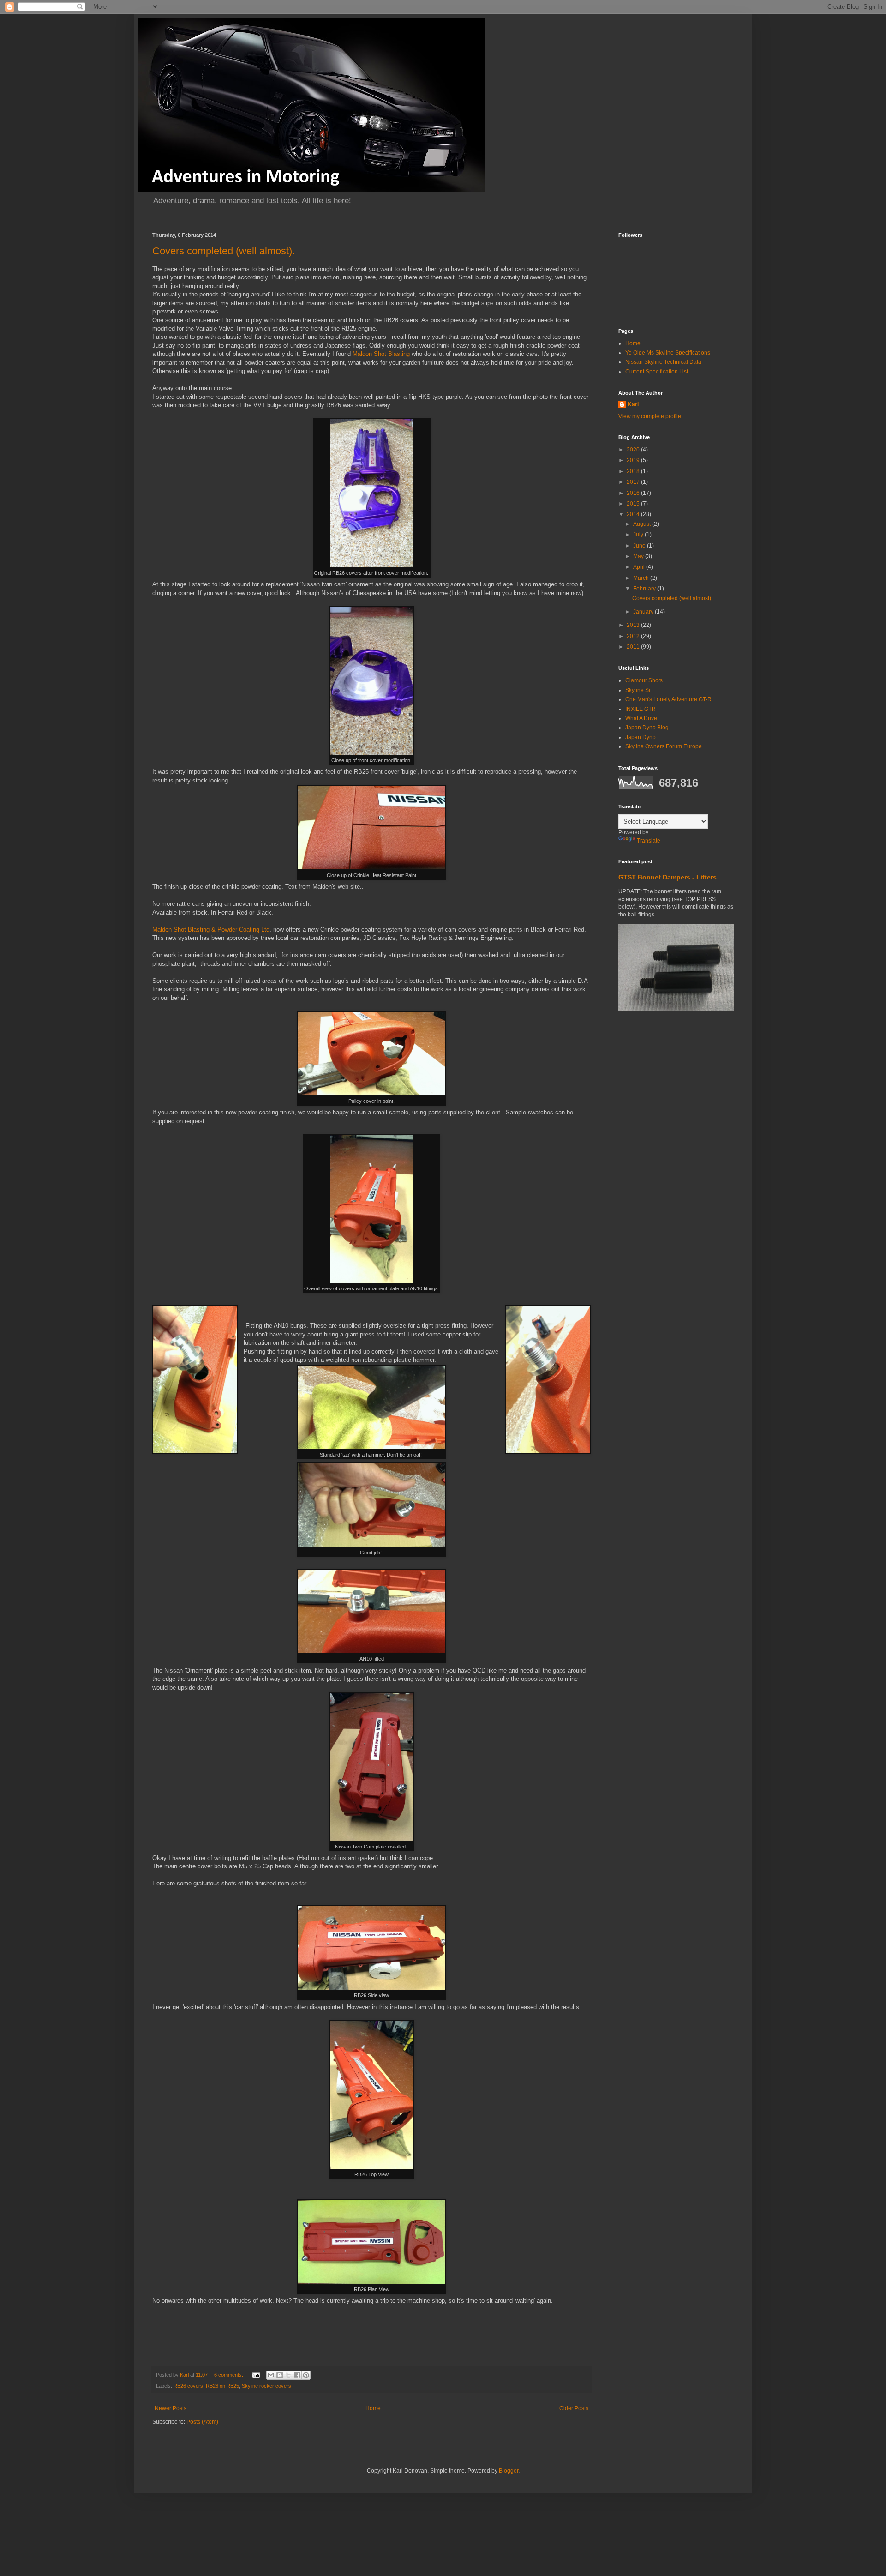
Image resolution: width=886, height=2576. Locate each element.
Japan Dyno (641, 737)
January (644, 612)
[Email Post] (256, 2375)
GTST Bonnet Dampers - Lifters (667, 877)
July (639, 535)
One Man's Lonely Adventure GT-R (668, 699)
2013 (634, 625)
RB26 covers (188, 2386)
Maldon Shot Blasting (381, 354)
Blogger (509, 2471)
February (645, 589)
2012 (634, 636)
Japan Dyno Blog (647, 728)
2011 (634, 647)
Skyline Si (638, 690)
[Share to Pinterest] (306, 2375)
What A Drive (641, 718)
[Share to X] (288, 2375)
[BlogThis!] (280, 2375)
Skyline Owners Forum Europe (664, 746)
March (642, 578)
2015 (634, 504)
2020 (634, 450)
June (640, 546)
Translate (649, 841)
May (639, 556)
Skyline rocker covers (266, 2386)
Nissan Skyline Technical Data (663, 362)
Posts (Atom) (202, 2422)
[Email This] (271, 2375)
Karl (633, 404)
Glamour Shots (644, 680)
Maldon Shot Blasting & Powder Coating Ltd (211, 930)
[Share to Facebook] (297, 2375)
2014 (634, 514)
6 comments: (229, 2375)
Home (373, 2408)
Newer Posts (171, 2408)
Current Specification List (657, 372)
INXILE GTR (641, 709)
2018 (634, 471)
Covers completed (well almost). (224, 251)
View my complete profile (650, 416)
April (640, 567)
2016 (634, 493)
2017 (634, 482)
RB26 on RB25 (222, 2386)
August (643, 524)
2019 (634, 460)
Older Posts (574, 2408)
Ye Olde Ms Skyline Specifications (668, 353)
